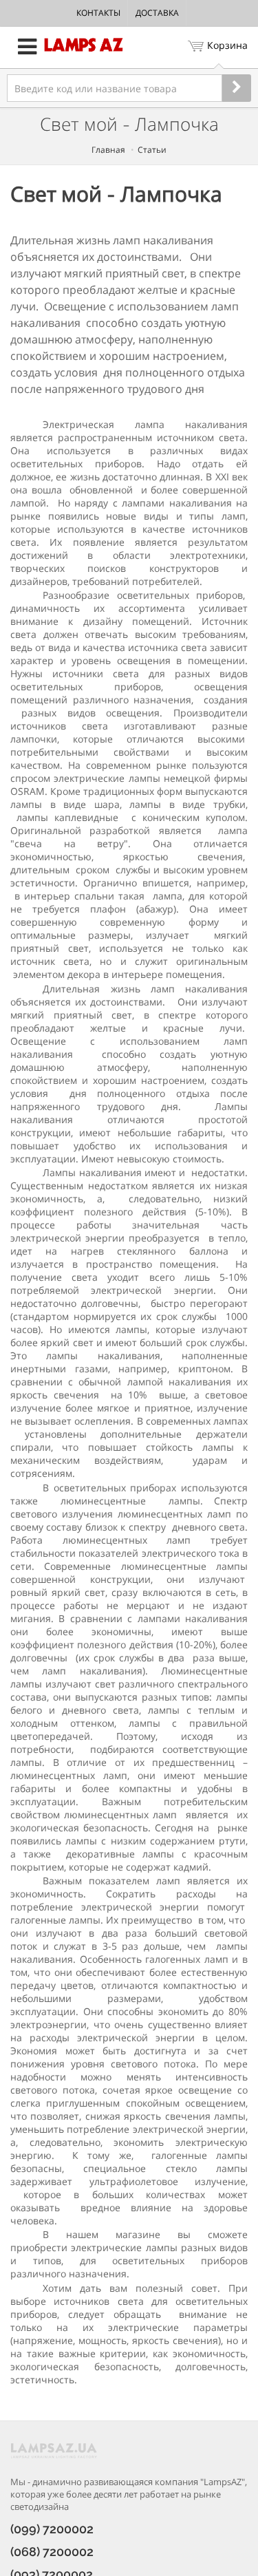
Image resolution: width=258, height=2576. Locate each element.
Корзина (227, 45)
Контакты (98, 13)
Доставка (157, 13)
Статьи (152, 150)
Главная (108, 150)
